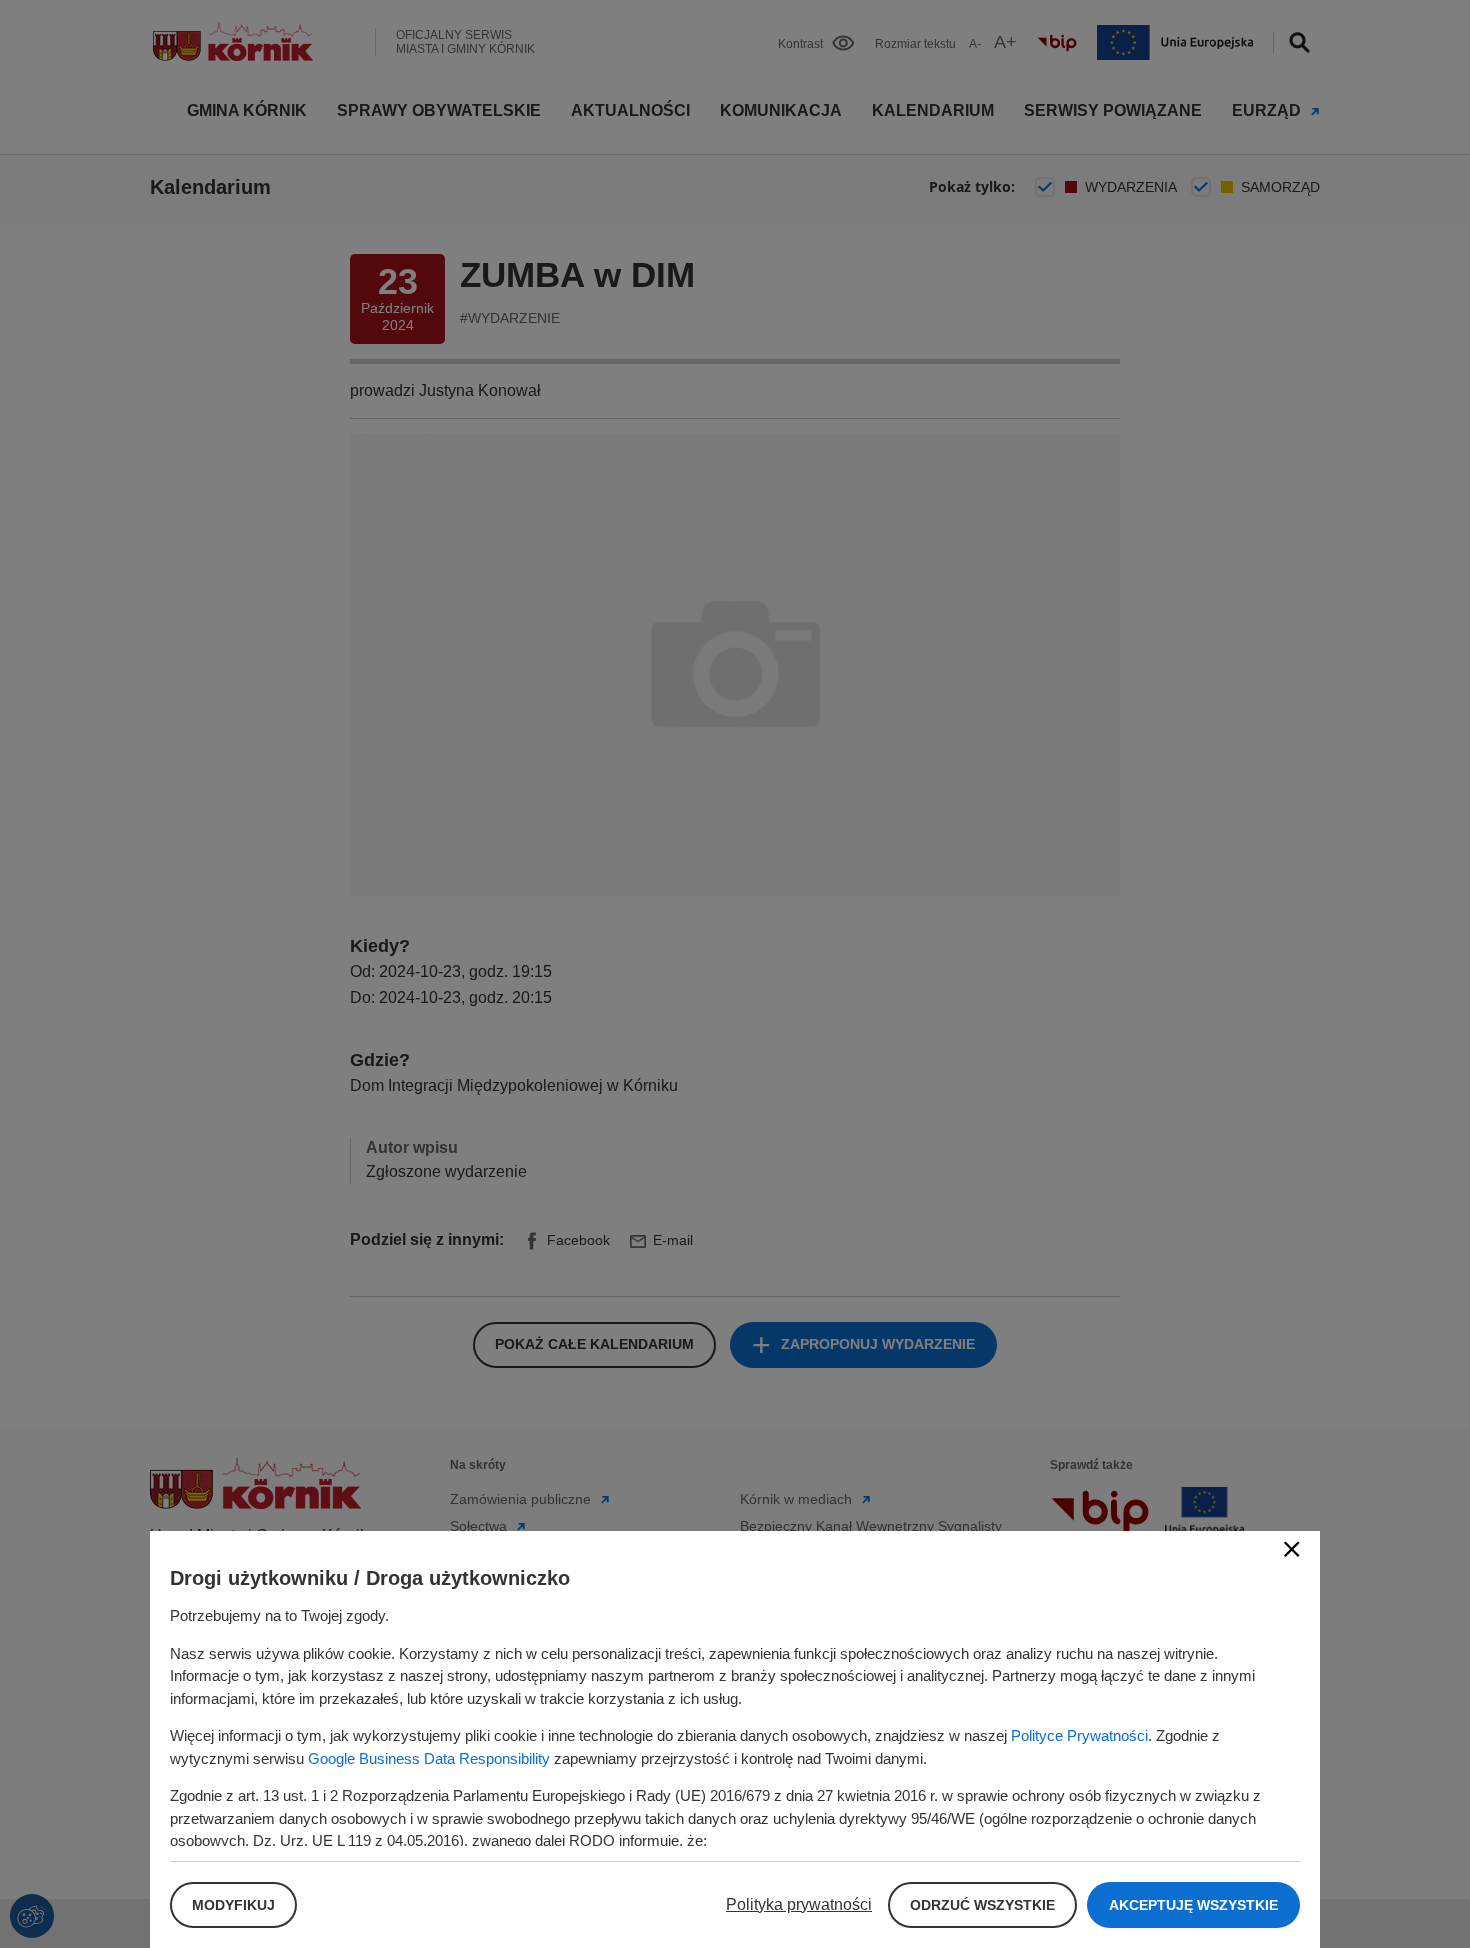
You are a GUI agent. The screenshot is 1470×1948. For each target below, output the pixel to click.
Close (1292, 1549)
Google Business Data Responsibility (429, 1758)
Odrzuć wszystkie (982, 1905)
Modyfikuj (233, 1905)
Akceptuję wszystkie (1193, 1905)
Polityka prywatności (799, 1904)
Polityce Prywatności (1079, 1735)
